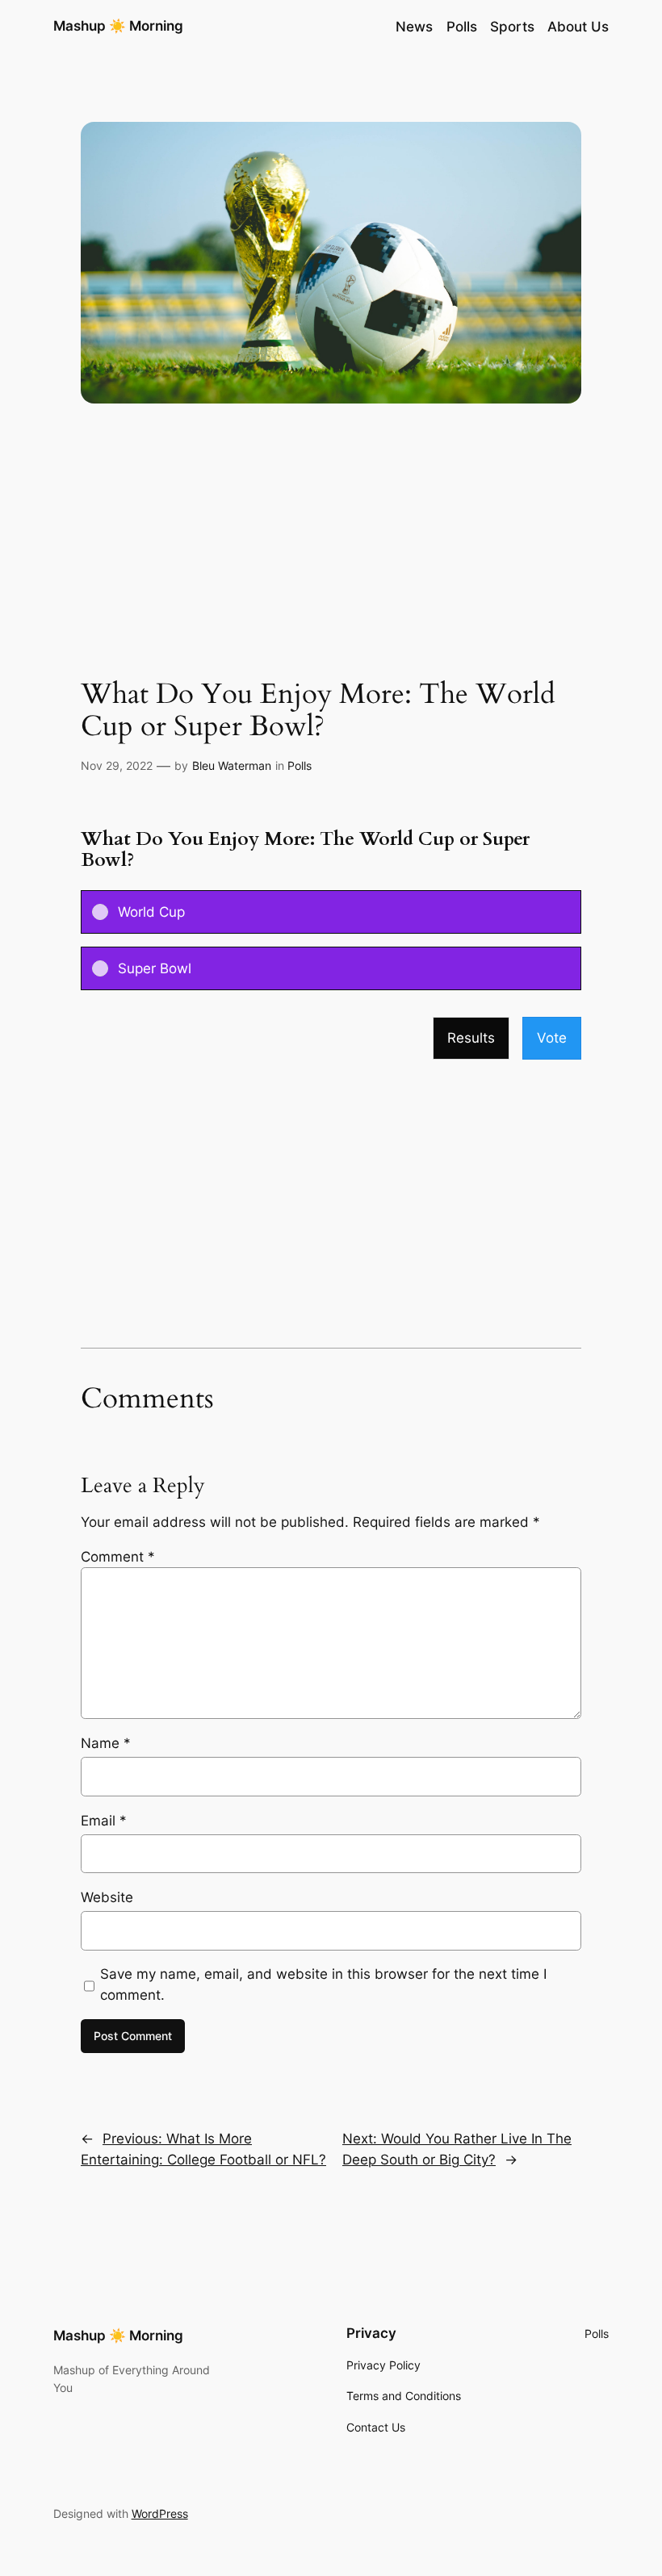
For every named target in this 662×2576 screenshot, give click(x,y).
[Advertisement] (331, 550)
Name (106, 1743)
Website (107, 1897)
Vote (552, 1038)
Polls (300, 765)
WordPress (160, 2513)
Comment (118, 1557)
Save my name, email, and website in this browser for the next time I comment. (323, 1984)
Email (104, 1821)
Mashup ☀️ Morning (118, 26)
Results (471, 1038)
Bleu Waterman (232, 765)
